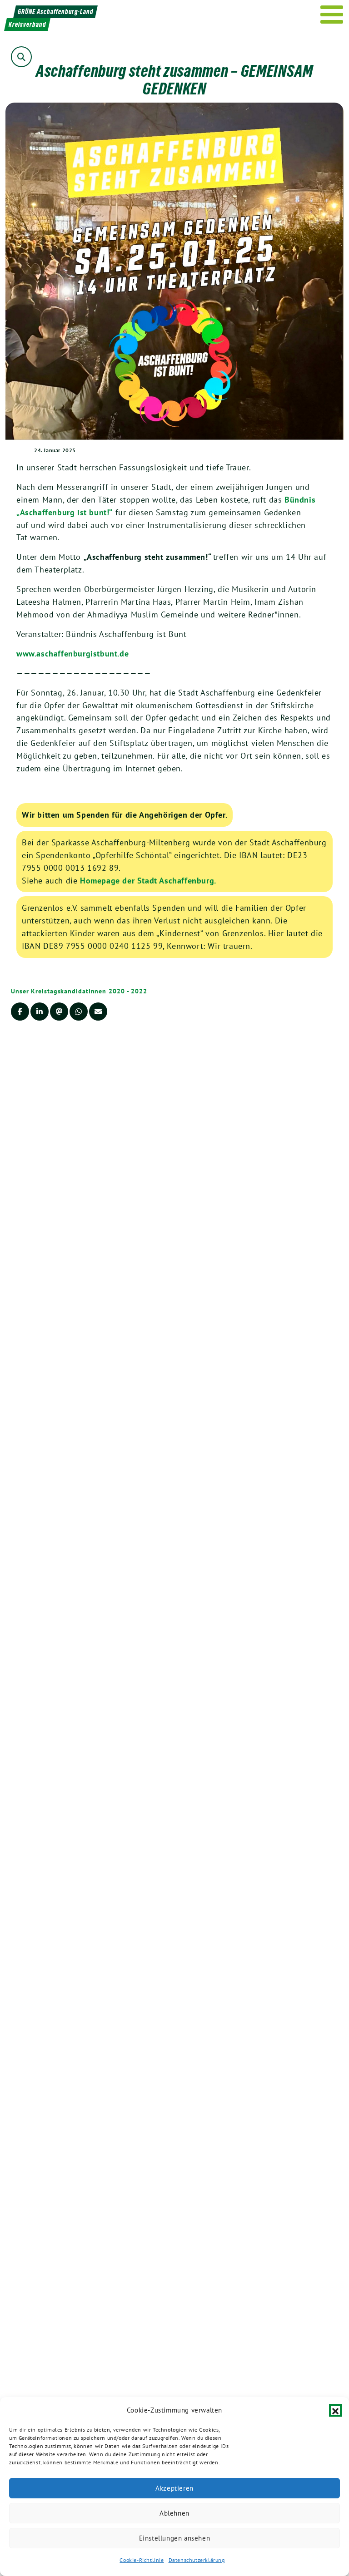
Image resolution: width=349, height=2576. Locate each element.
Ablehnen (174, 2513)
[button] (335, 2410)
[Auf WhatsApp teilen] (79, 1012)
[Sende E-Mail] (98, 1012)
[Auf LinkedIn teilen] (40, 1012)
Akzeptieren (174, 2488)
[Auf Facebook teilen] (20, 1012)
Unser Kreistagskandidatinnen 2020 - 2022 (79, 991)
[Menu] (332, 15)
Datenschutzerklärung (197, 2560)
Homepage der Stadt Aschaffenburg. (148, 881)
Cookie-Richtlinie (142, 2560)
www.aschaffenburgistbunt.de (72, 654)
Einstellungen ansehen (175, 2538)
